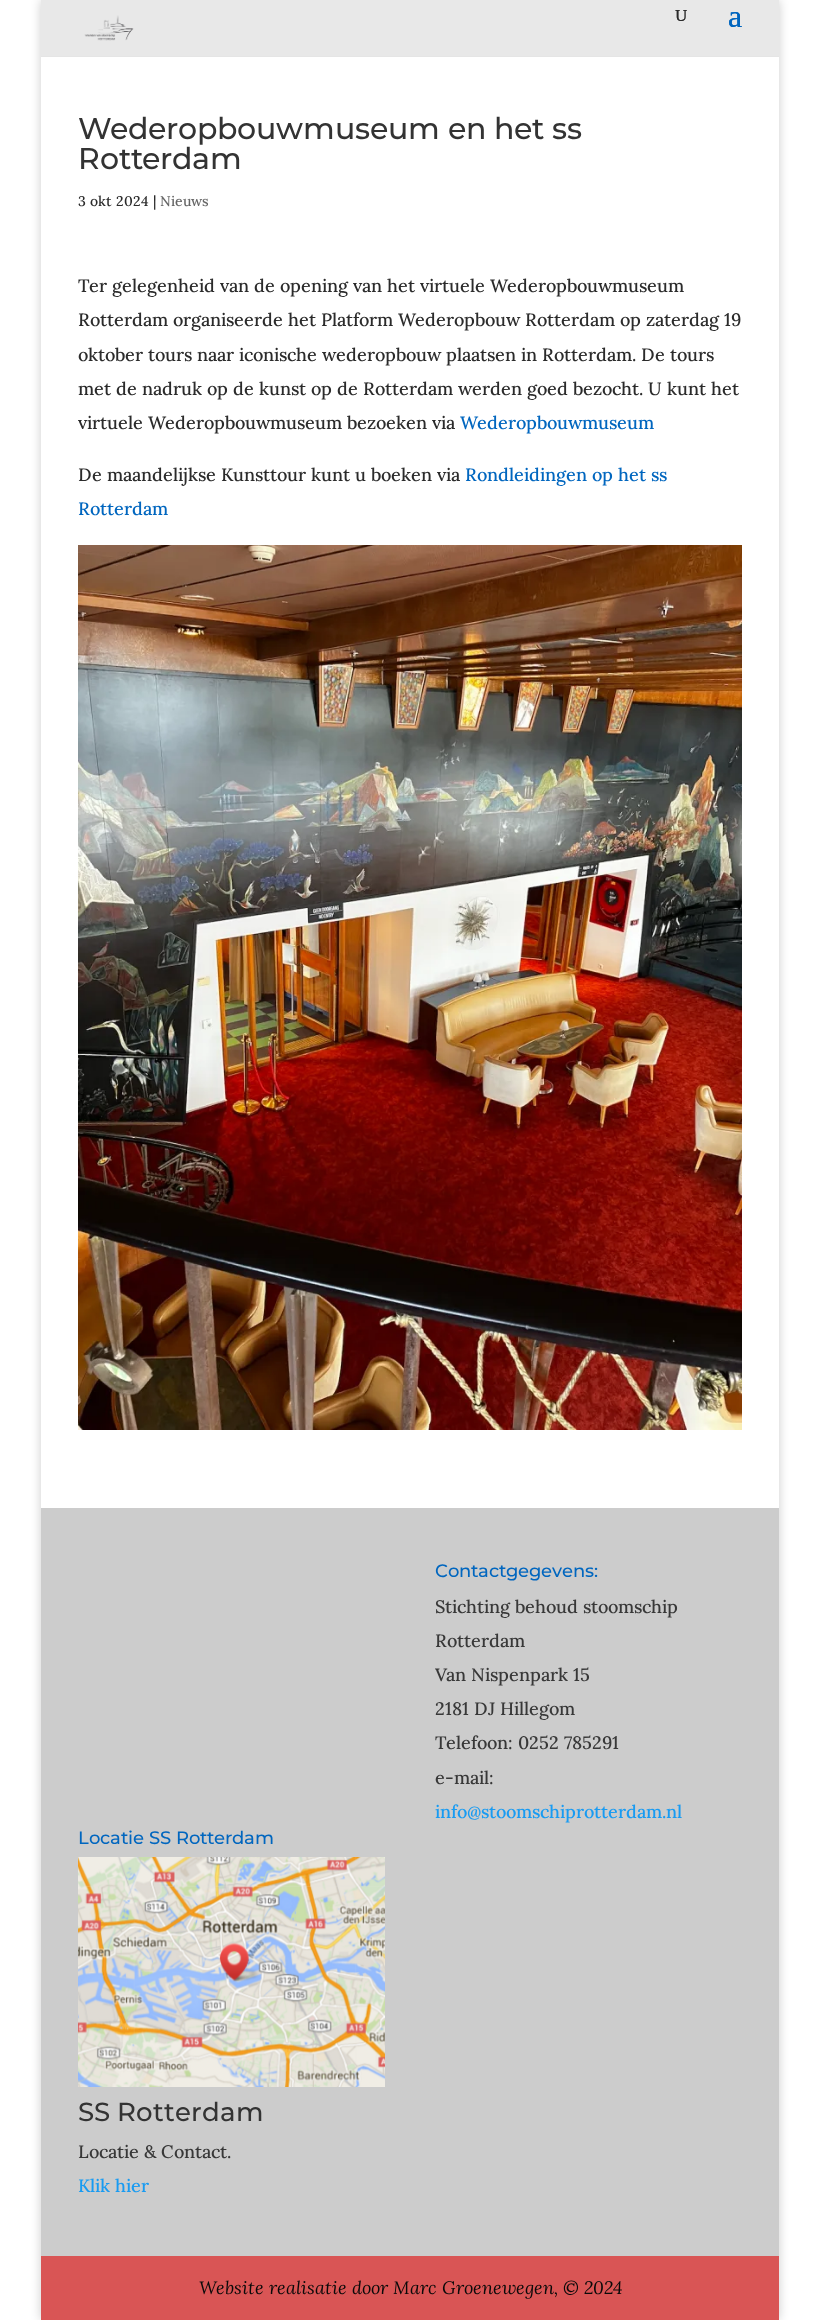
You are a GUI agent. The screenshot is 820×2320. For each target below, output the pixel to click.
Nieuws (184, 201)
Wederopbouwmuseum (557, 422)
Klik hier (113, 2185)
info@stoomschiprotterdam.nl (558, 1811)
